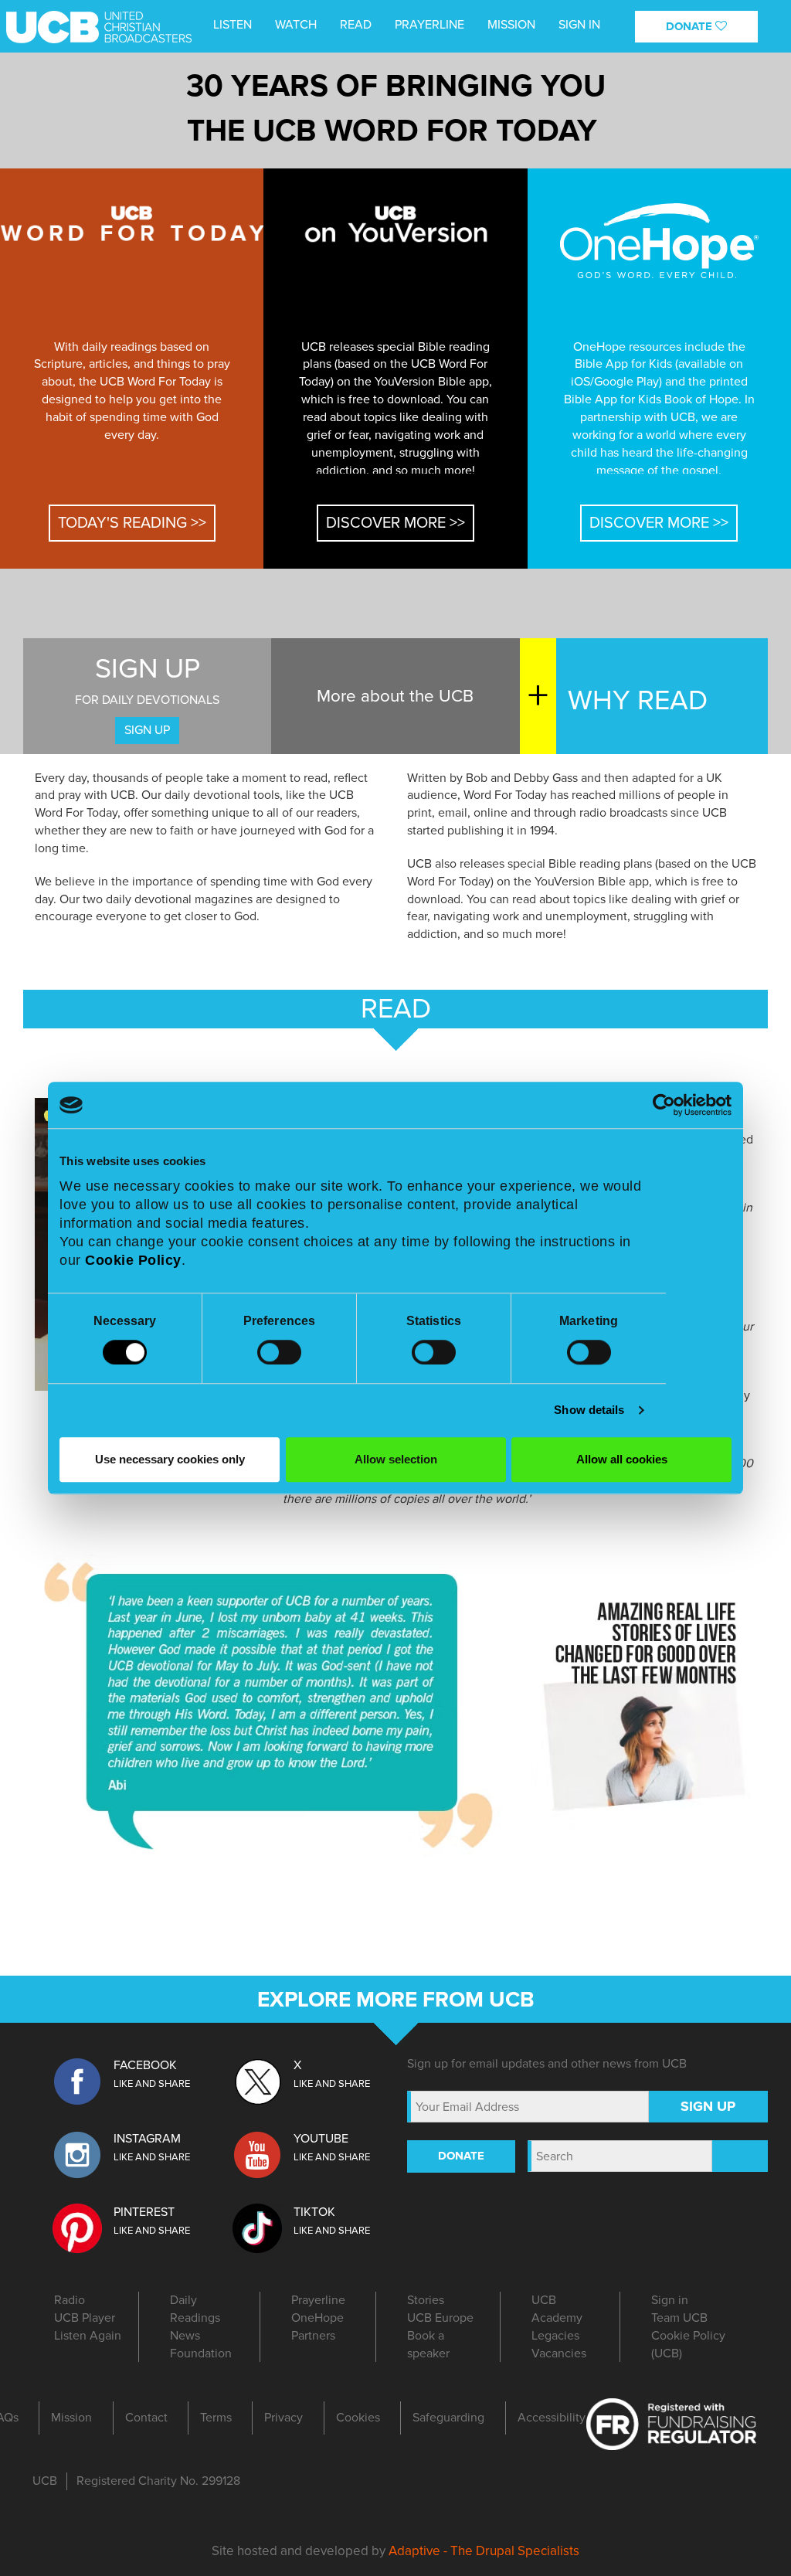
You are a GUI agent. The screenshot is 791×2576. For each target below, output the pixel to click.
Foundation (201, 2353)
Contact (146, 2418)
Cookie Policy (133, 1260)
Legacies (555, 2336)
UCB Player (85, 2318)
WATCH (296, 25)
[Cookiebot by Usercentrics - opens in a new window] (664, 1105)
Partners (313, 2336)
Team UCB (679, 2318)
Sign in (579, 25)
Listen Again (88, 2336)
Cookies (358, 2418)
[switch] (279, 1352)
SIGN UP (147, 730)
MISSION (511, 25)
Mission (71, 2418)
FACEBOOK (145, 2065)
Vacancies (559, 2353)
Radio (70, 2300)
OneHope (317, 2318)
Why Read (638, 700)
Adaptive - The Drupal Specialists (484, 2551)
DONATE (691, 26)
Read (356, 25)
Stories (426, 2300)
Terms (216, 2418)
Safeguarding (448, 2418)
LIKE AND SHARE (152, 2084)
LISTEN (233, 25)
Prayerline (429, 25)
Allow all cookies (622, 1459)
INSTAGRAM (147, 2139)
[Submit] (740, 2156)
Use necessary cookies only (170, 1459)
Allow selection (396, 1459)
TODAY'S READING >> (132, 523)
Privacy (283, 2418)
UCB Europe (440, 2318)
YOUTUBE (321, 2139)
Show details (589, 1410)
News (185, 2336)
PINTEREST (144, 2212)
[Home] (37, 22)
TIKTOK (314, 2212)
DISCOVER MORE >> (395, 523)
